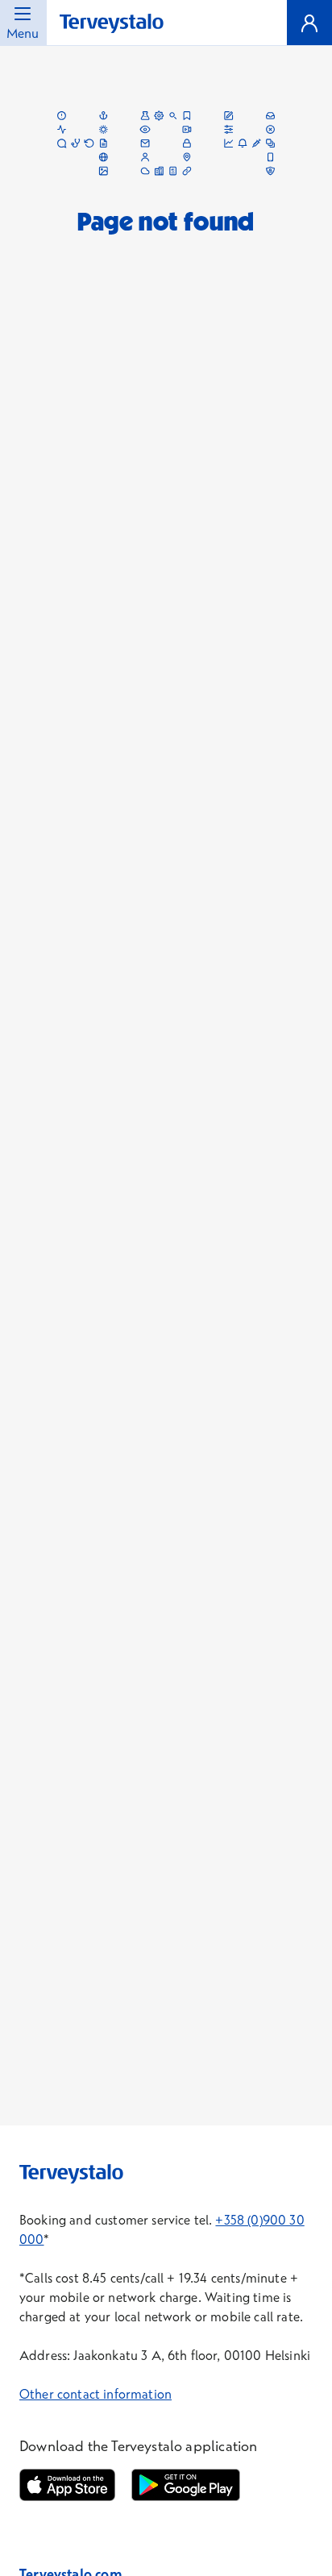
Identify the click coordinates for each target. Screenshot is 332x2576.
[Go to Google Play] (185, 2485)
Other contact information (95, 2394)
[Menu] (309, 23)
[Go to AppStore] (67, 2485)
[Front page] (112, 24)
